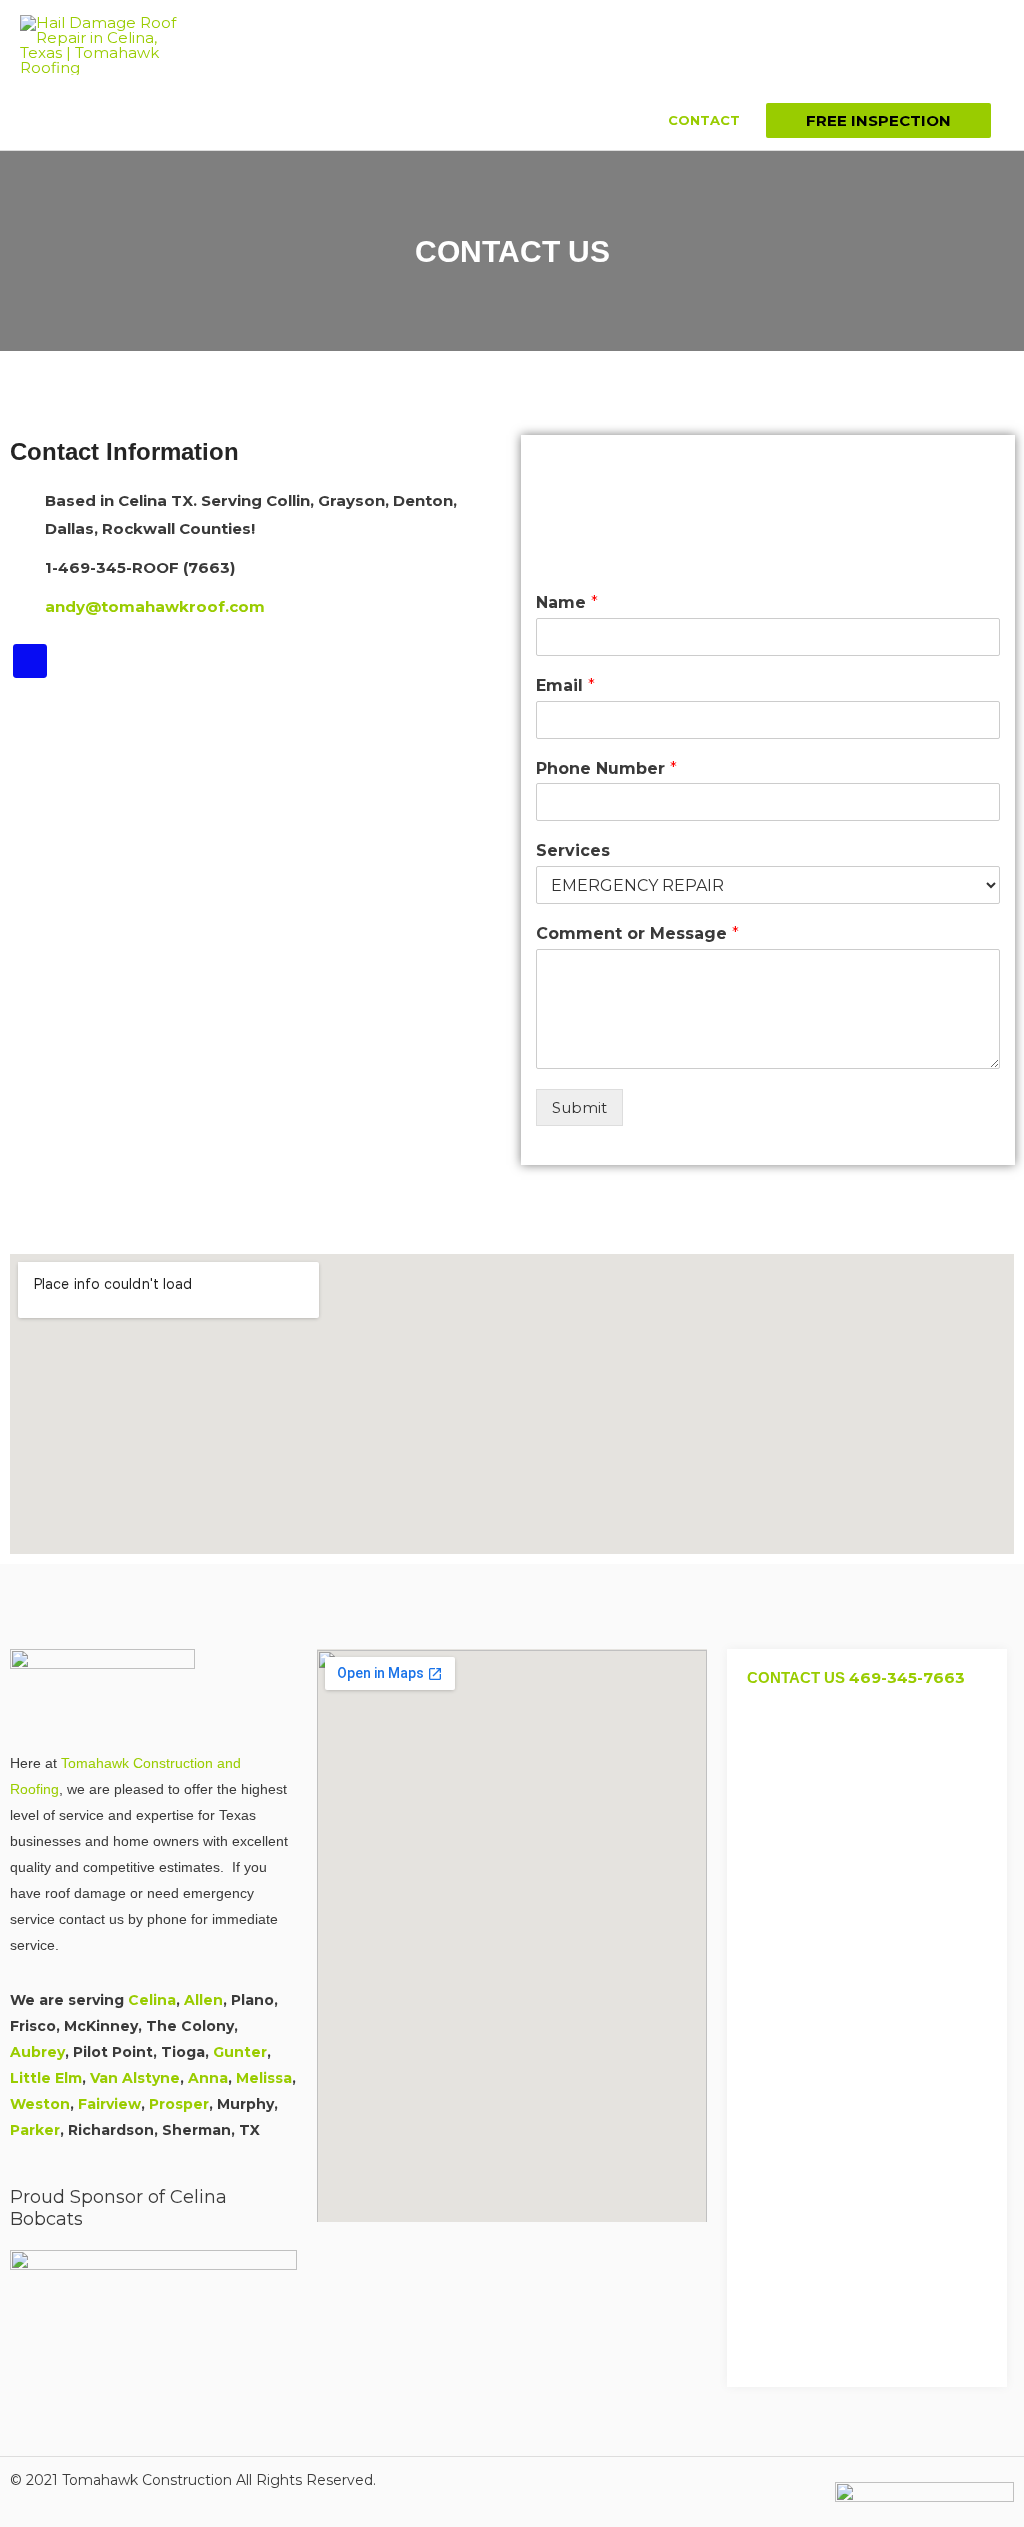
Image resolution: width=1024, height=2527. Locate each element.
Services (573, 850)
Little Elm (46, 2078)
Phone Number (606, 768)
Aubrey (37, 2052)
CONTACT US (856, 1677)
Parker (35, 2130)
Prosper (179, 2104)
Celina (152, 2000)
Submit (579, 1107)
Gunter (240, 2052)
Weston (40, 2104)
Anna (208, 2078)
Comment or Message (637, 933)
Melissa (264, 2078)
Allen (203, 2000)
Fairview (109, 2104)
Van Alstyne (135, 2078)
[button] (878, 120)
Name (567, 602)
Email (565, 685)
